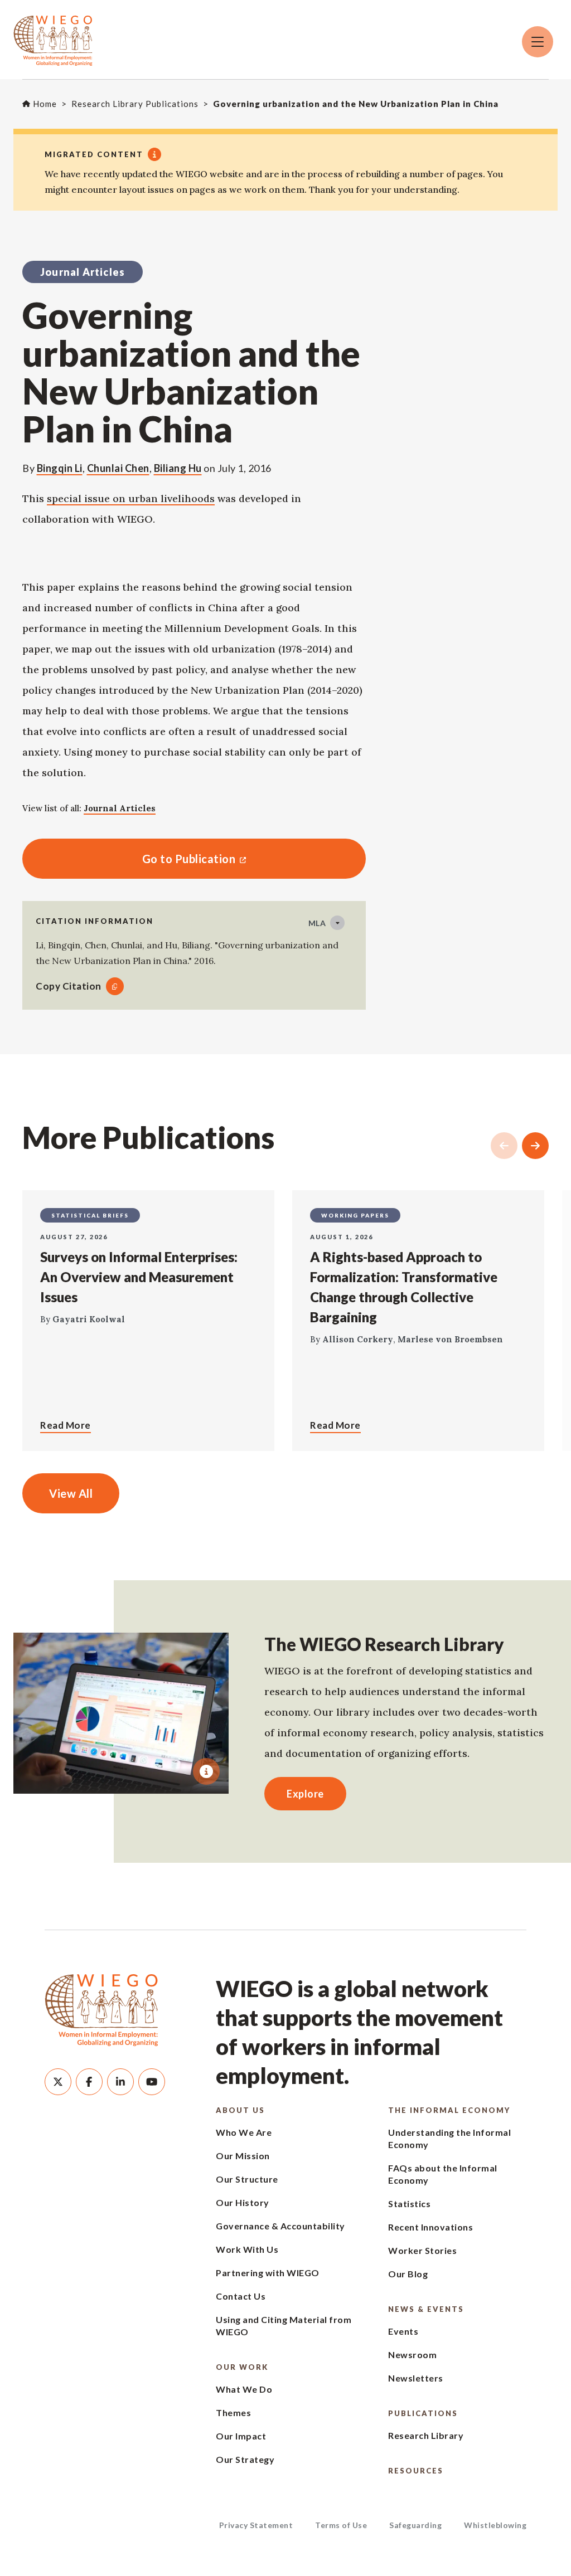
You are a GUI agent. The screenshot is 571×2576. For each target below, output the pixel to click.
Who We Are (244, 2132)
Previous (504, 1146)
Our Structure (247, 2179)
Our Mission (243, 2156)
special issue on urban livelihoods (131, 498)
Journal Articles (120, 808)
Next (535, 1146)
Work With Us (247, 2249)
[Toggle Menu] (538, 42)
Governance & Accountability (280, 2226)
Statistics (409, 2204)
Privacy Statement (256, 2525)
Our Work (242, 2367)
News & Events (426, 2309)
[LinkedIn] (120, 2082)
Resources (416, 2471)
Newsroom (412, 2355)
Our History (243, 2202)
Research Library (426, 2435)
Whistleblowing (495, 2525)
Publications (423, 2413)
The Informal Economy (449, 2110)
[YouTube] (152, 2082)
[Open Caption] (206, 1771)
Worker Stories (422, 2250)
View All (71, 1493)
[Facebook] (89, 2082)
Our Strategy (245, 2459)
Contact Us (241, 2296)
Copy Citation (69, 986)
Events (403, 2331)
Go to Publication (129, 859)
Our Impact (241, 2436)
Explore (305, 1794)
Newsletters (416, 2378)
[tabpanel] (121, 1713)
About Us (240, 2110)
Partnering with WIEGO (268, 2273)
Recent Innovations (430, 2227)
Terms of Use (341, 2525)
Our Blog (408, 2274)
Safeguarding (415, 2525)
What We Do (244, 2389)
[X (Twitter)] (58, 2082)
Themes (233, 2412)
